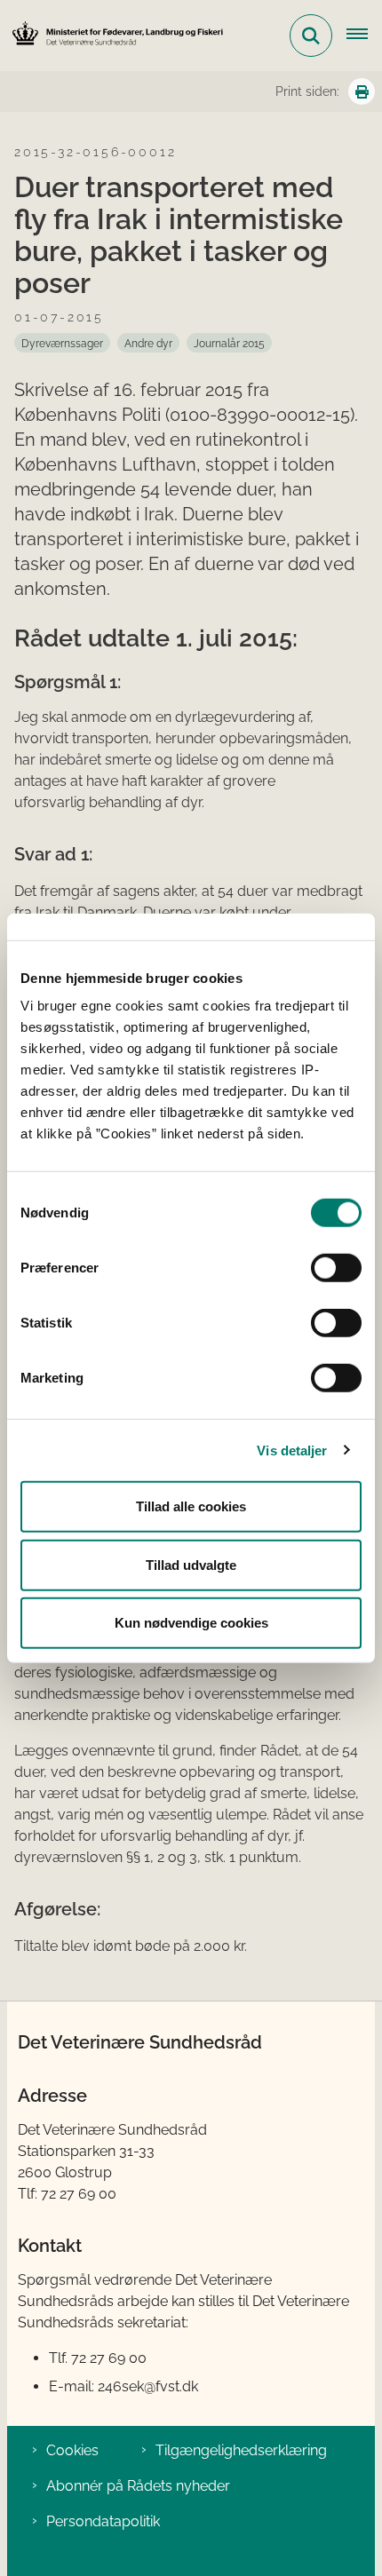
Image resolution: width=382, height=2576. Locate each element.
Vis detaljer (292, 1450)
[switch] (336, 1268)
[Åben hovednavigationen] (364, 36)
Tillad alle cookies (191, 1506)
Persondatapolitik (103, 2521)
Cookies (72, 2450)
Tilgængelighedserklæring (241, 2450)
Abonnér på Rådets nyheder (138, 2486)
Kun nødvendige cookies (191, 1623)
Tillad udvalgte (191, 1564)
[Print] (362, 91)
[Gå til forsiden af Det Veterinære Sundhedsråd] (112, 35)
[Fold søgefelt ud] (311, 36)
